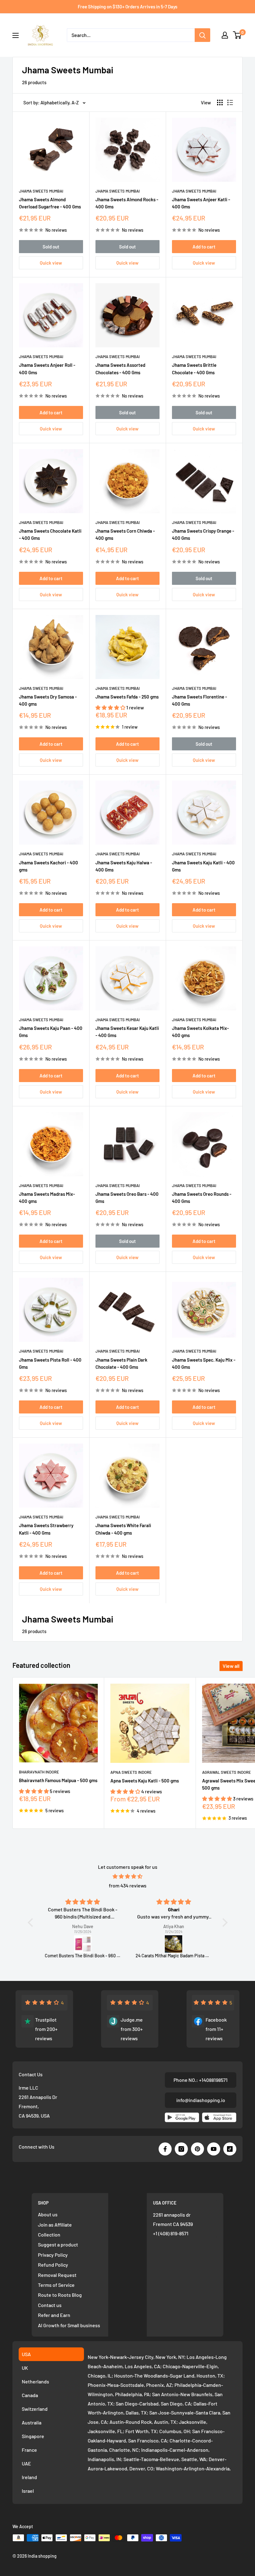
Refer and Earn (54, 2315)
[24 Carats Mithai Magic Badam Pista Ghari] (83, 1944)
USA (26, 2354)
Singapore (33, 2436)
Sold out (51, 247)
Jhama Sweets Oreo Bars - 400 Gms (127, 1197)
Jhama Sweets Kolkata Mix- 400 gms (200, 1032)
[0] (237, 35)
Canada (30, 2395)
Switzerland (35, 2409)
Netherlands (35, 2381)
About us (48, 2214)
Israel (28, 2491)
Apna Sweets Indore (131, 1772)
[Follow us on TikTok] (230, 2149)
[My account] (225, 35)
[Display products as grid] (220, 102)
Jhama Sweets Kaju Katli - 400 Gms (203, 866)
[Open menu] (16, 35)
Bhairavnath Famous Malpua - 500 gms (58, 1780)
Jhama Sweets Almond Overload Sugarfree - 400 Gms (50, 203)
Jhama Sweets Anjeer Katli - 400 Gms (201, 203)
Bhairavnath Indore (39, 1772)
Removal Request (57, 2275)
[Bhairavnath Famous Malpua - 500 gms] (174, 1944)
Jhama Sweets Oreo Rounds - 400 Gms (202, 1197)
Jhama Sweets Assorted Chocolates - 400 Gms (120, 369)
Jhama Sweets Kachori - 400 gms (49, 866)
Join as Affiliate (55, 2225)
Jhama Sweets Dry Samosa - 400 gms (48, 700)
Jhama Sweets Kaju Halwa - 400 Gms (124, 866)
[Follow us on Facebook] (165, 2149)
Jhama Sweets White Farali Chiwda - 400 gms (123, 1529)
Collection (49, 2235)
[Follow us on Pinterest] (197, 2149)
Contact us (50, 2305)
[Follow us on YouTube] (214, 2149)
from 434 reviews (128, 1885)
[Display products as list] (230, 102)
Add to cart (204, 247)
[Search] (202, 35)
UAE (26, 2463)
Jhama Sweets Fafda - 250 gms (127, 697)
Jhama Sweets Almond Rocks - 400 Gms (127, 203)
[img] (128, 1876)
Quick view (51, 263)
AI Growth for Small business (69, 2325)
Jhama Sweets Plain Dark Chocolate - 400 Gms (121, 1363)
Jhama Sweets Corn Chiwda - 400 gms (125, 534)
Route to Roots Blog (60, 2295)
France (29, 2450)
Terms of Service (56, 2285)
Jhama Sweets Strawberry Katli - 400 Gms (46, 1529)
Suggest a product (58, 2244)
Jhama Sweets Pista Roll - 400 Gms (50, 1363)
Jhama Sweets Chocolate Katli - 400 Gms (50, 534)
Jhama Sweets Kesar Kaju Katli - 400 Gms (127, 1032)
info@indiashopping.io (201, 2100)
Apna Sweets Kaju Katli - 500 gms (145, 1781)
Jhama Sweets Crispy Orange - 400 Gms (203, 534)
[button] (111, 707)
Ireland (29, 2477)
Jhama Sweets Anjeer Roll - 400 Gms (47, 369)
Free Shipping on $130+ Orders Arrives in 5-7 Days (127, 7)
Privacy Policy (53, 2255)
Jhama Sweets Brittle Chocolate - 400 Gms (194, 369)
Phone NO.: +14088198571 (201, 2080)
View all (231, 1666)
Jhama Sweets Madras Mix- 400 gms (47, 1197)
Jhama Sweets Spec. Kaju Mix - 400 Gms (204, 1363)
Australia (32, 2422)
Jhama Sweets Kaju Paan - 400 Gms (51, 1032)
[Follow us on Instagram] (181, 2149)
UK (25, 2368)
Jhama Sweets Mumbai (41, 191)
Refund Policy (53, 2265)
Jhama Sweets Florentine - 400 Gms (199, 700)
